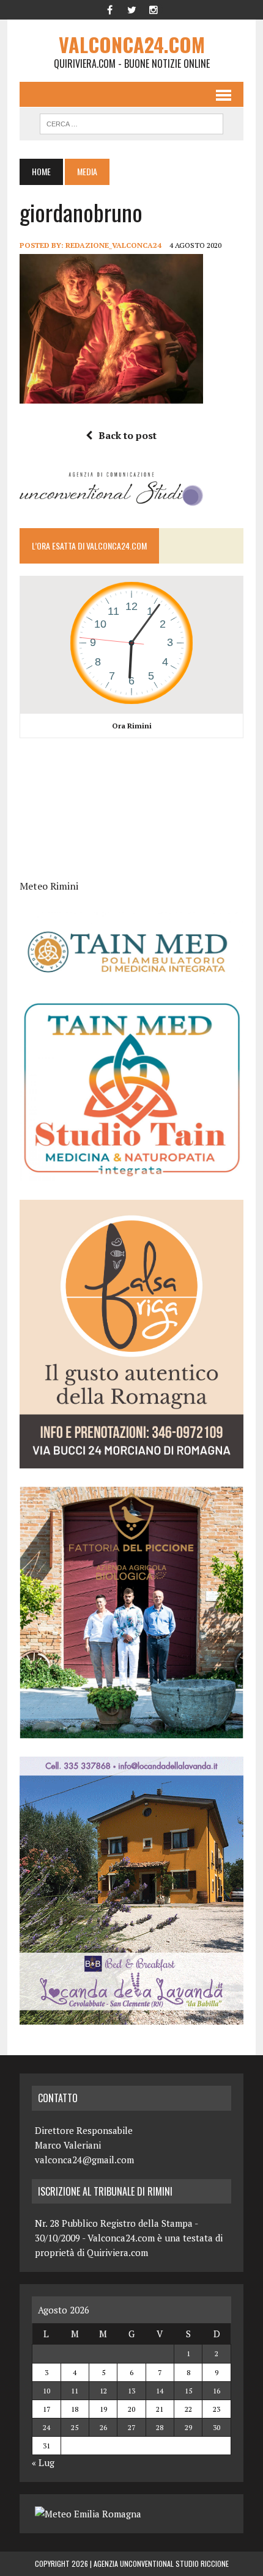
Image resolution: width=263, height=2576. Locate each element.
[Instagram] (154, 9)
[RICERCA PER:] (131, 122)
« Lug (43, 2462)
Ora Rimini (132, 726)
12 (103, 2391)
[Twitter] (131, 9)
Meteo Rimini (49, 886)
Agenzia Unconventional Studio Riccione (161, 2563)
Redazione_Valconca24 (113, 245)
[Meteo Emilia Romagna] (88, 2514)
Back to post (128, 435)
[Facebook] (109, 9)
